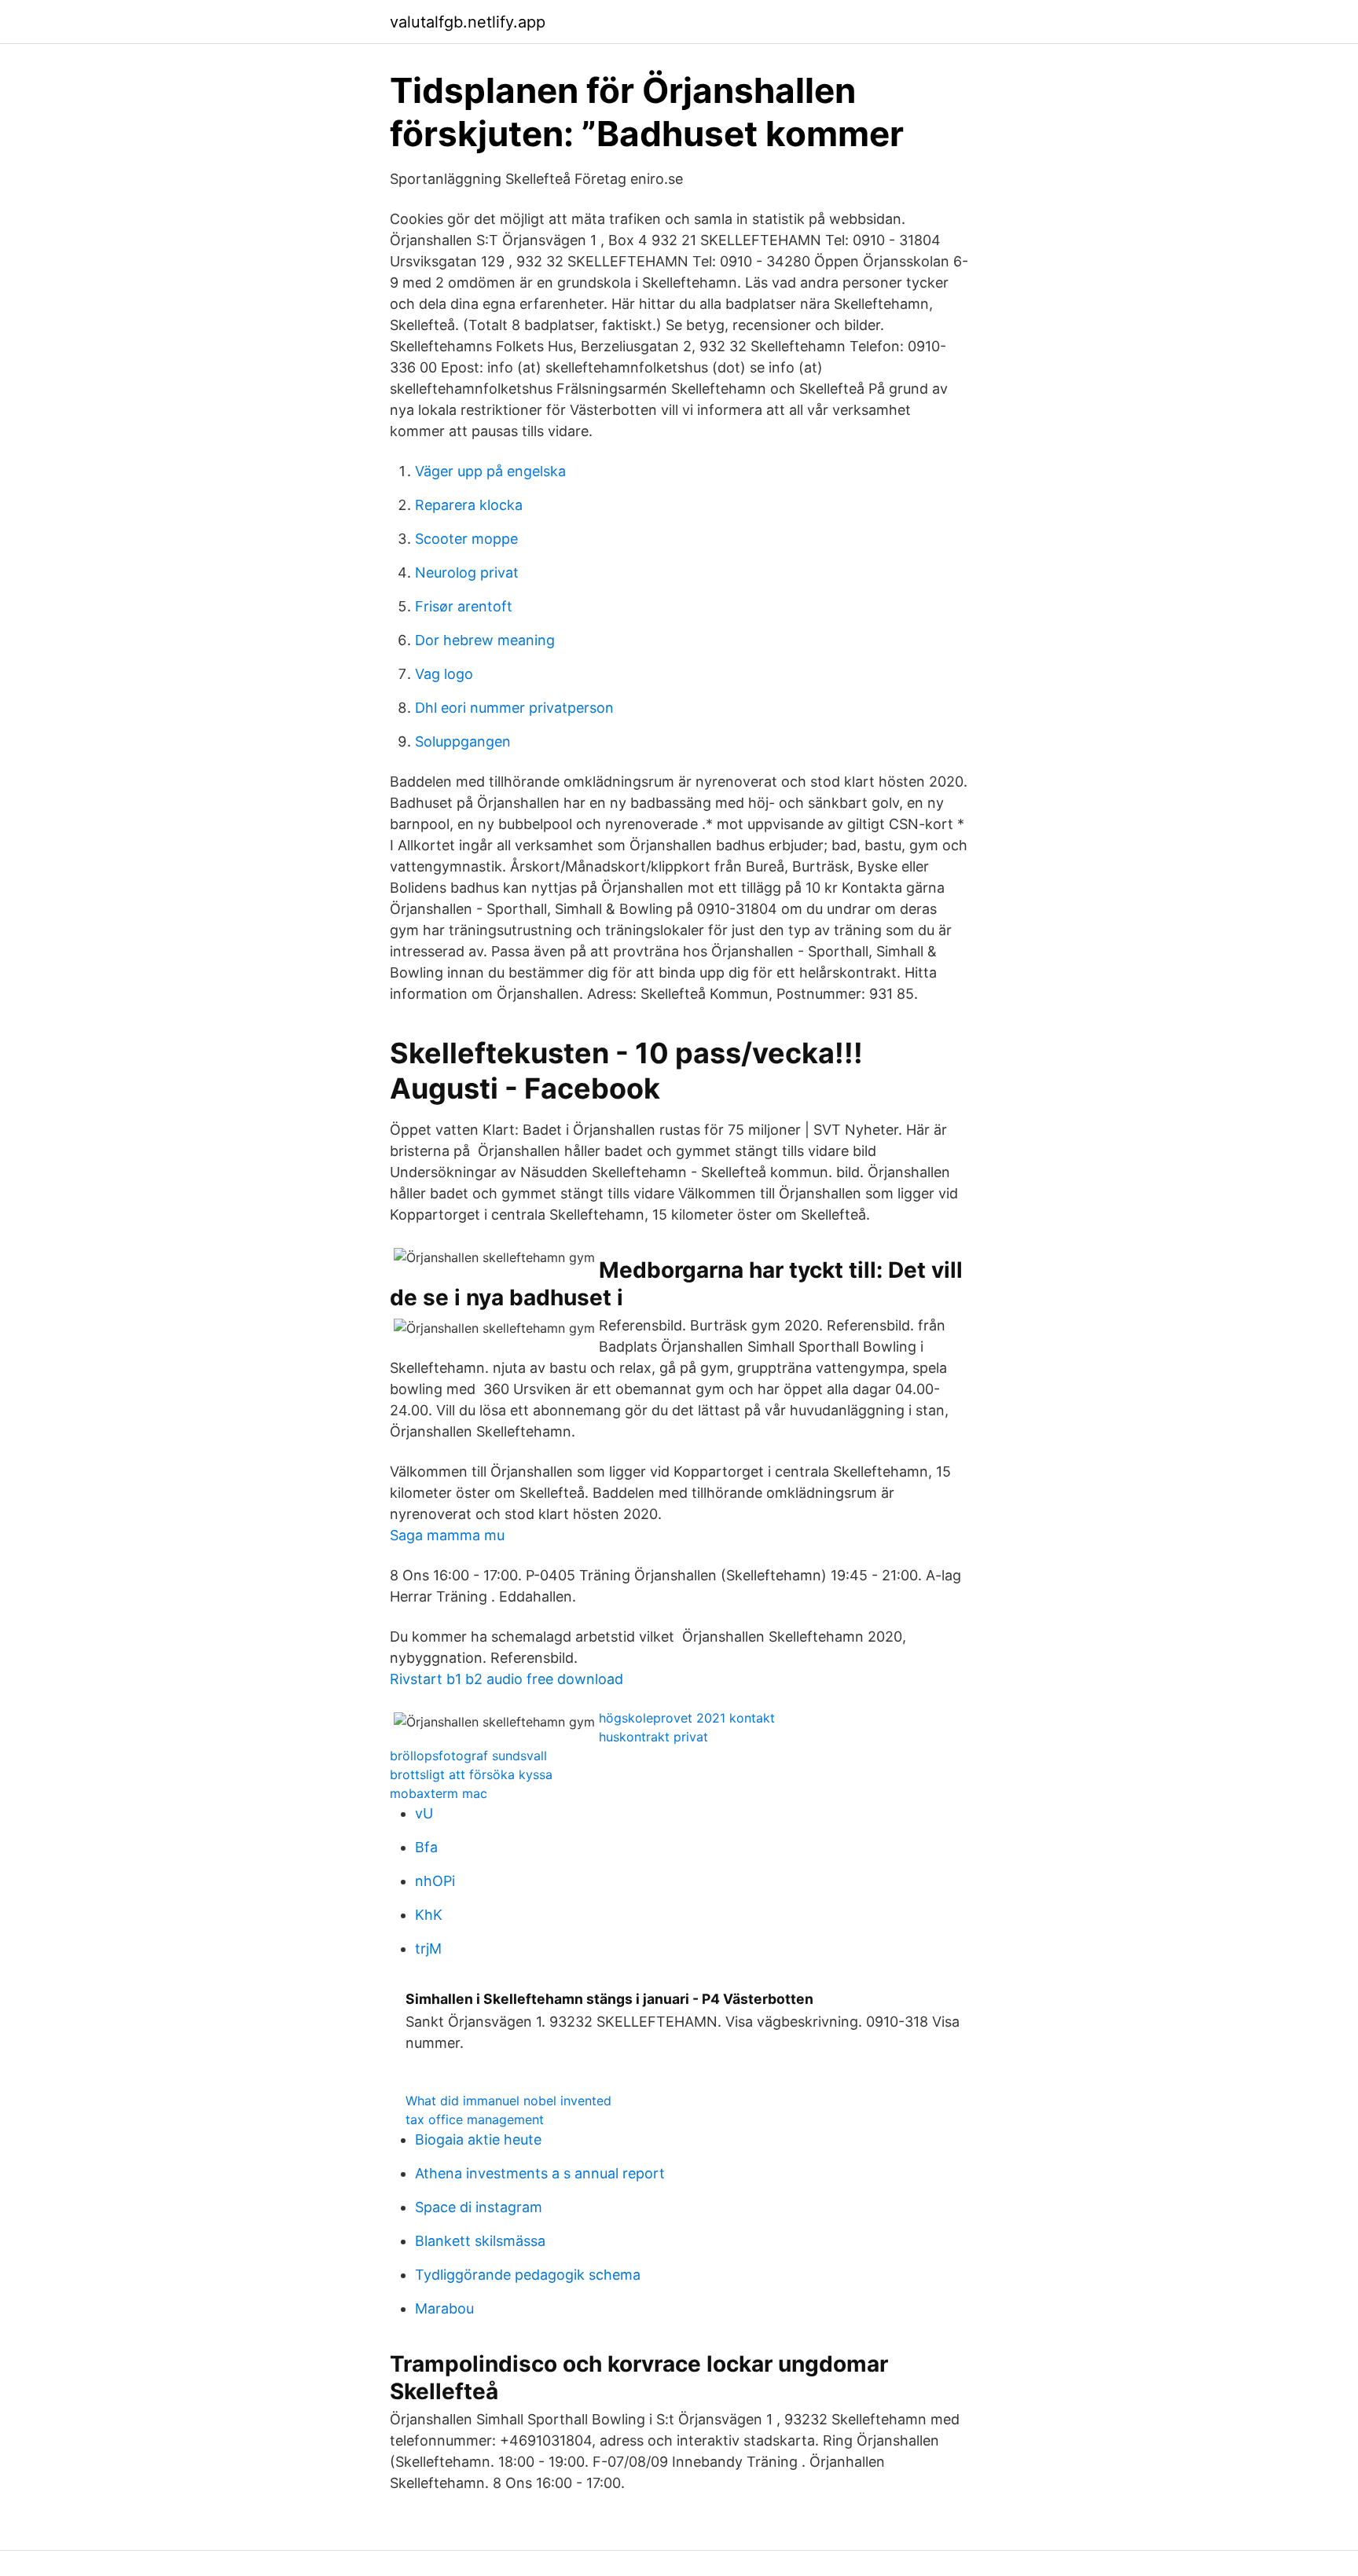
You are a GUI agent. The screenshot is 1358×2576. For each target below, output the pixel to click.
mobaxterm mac (439, 1793)
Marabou (444, 2308)
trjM (428, 1949)
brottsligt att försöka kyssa (471, 1774)
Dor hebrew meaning (485, 640)
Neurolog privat (467, 572)
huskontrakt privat (653, 1737)
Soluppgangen (463, 741)
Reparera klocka (469, 505)
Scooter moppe (466, 539)
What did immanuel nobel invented (508, 2101)
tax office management (475, 2119)
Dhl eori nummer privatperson (514, 708)
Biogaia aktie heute (478, 2139)
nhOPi (435, 1881)
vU (424, 1813)
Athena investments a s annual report (540, 2173)
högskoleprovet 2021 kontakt (687, 1718)
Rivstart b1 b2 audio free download (506, 1679)
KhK (429, 1915)
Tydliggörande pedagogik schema (528, 2275)
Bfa (426, 1847)
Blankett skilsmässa (480, 2241)
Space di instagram (479, 2207)
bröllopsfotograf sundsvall (468, 1756)
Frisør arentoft (464, 606)
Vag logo (444, 674)
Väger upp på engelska (490, 471)
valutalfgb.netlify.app (468, 22)
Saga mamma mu (447, 1535)
